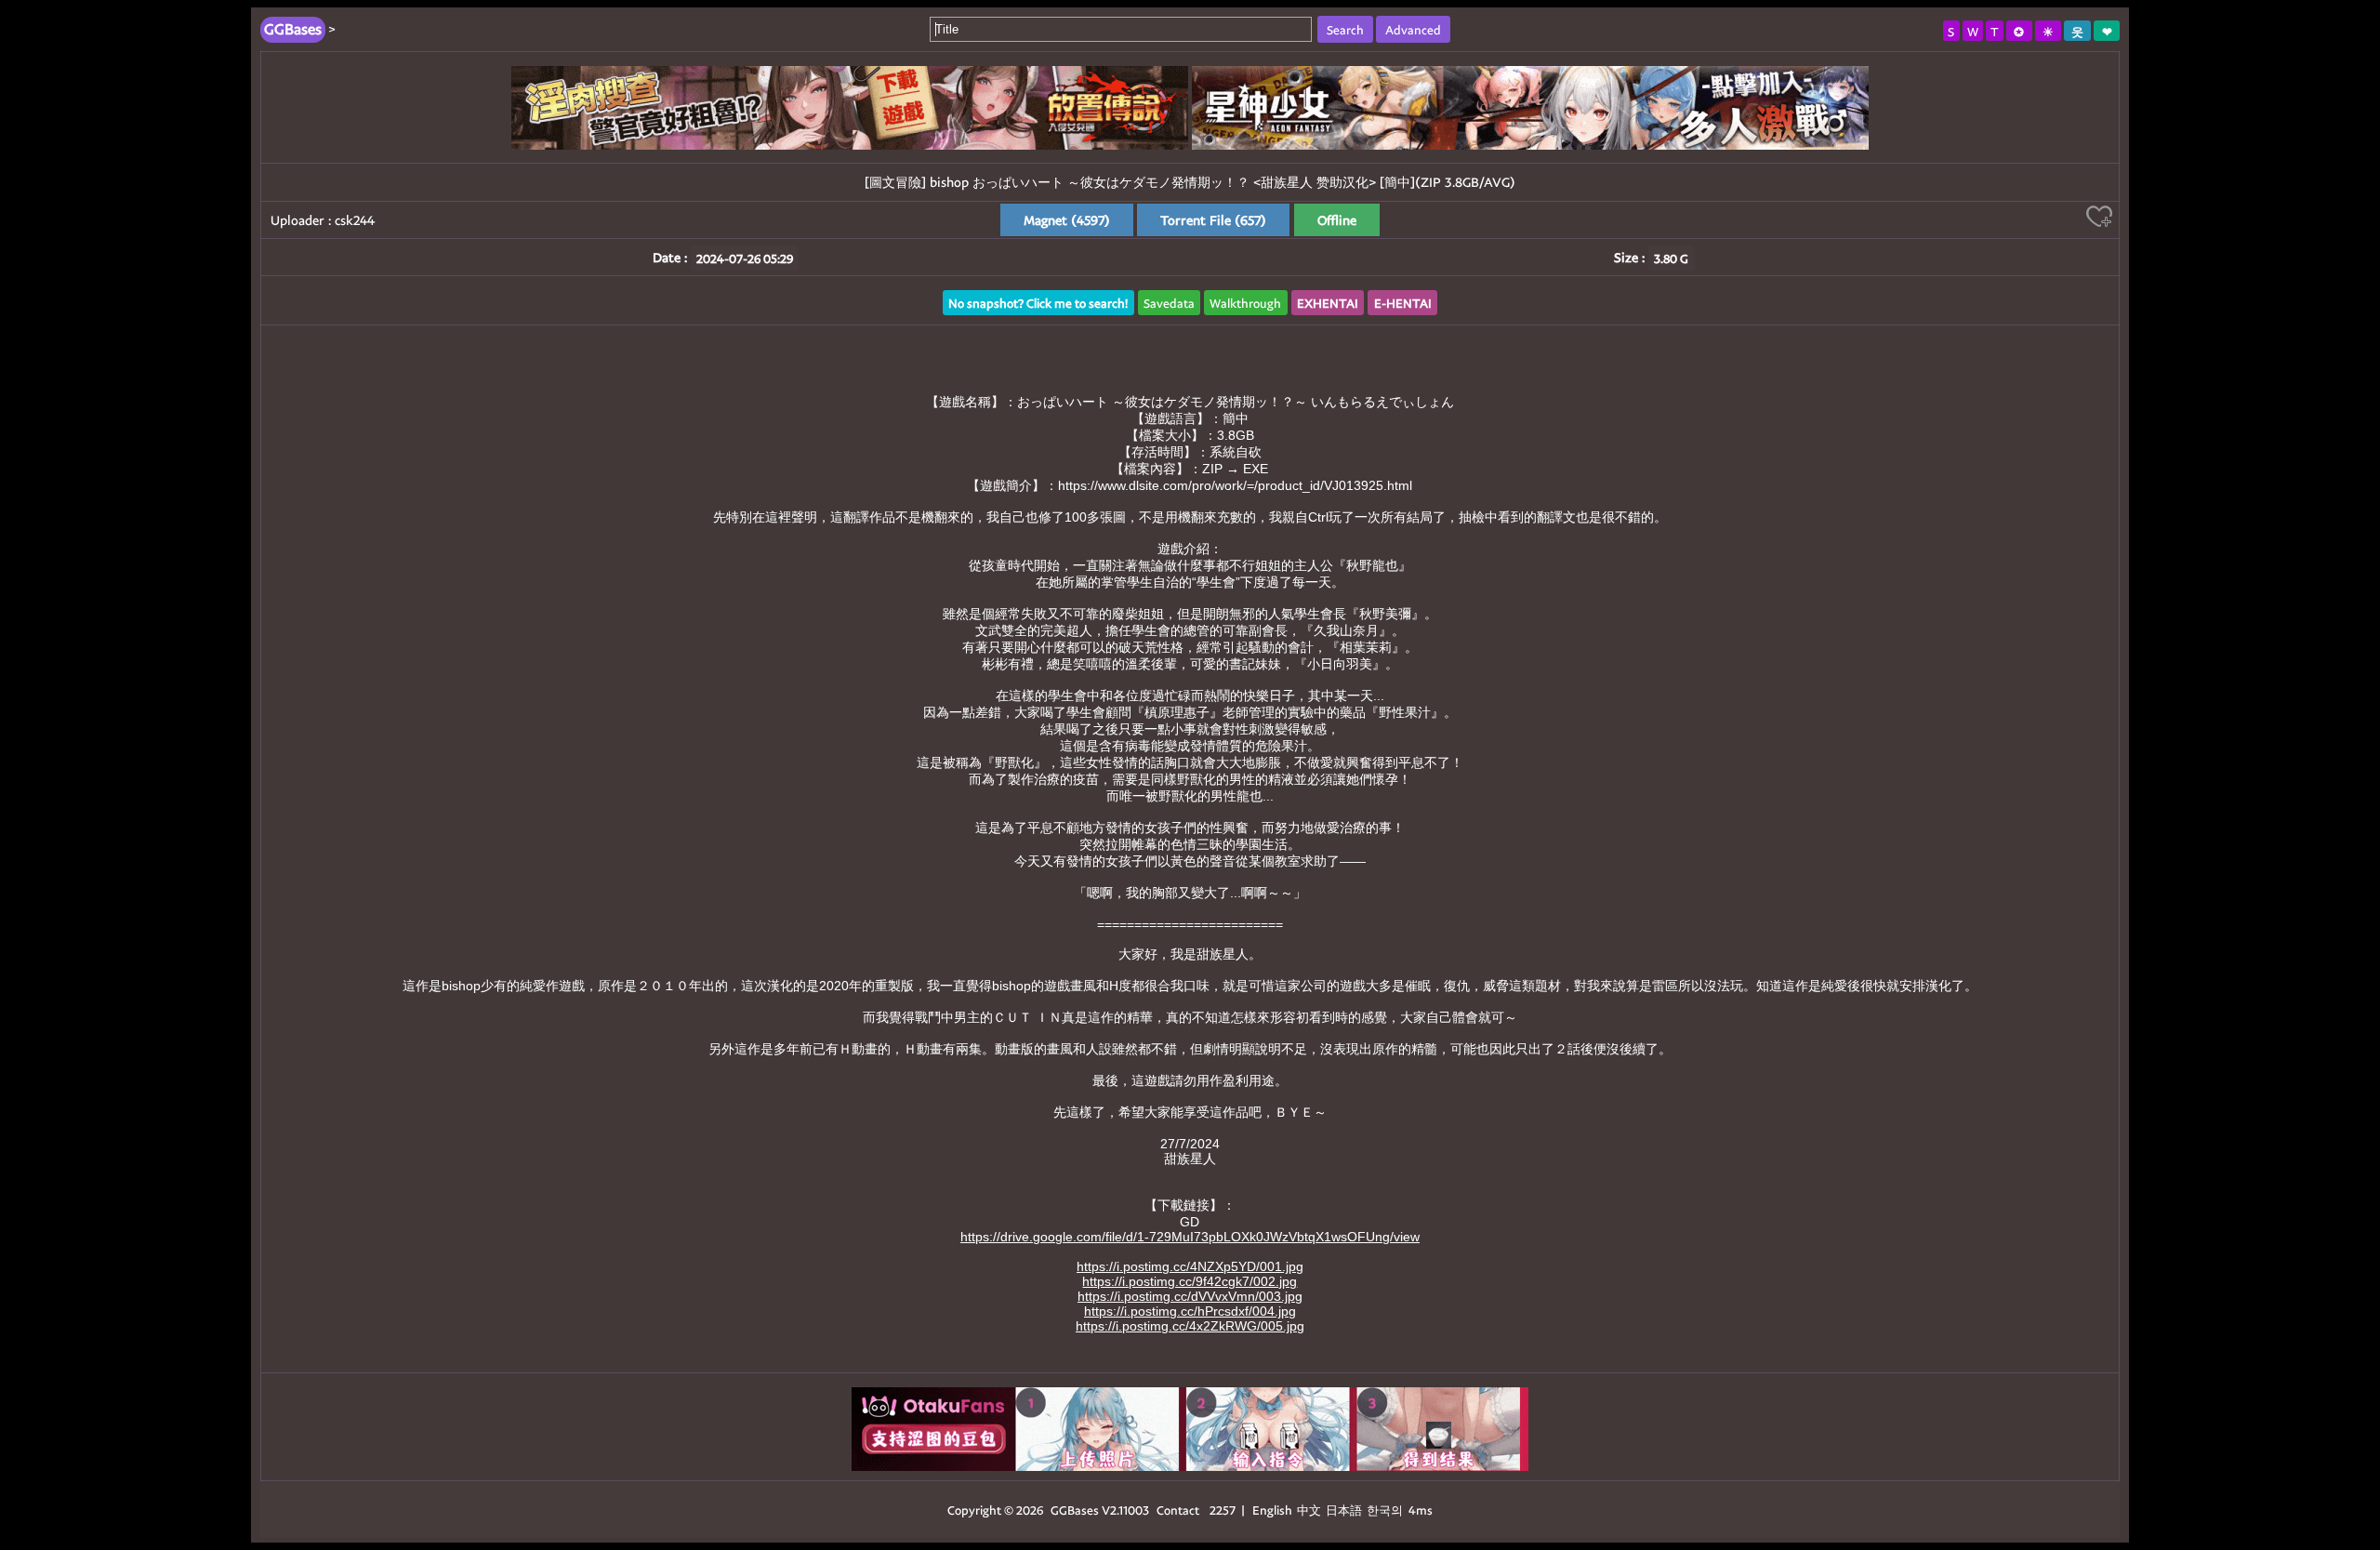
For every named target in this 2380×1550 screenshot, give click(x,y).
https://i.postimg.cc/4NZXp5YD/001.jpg (1190, 1266)
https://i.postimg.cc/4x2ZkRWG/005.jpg (1190, 1326)
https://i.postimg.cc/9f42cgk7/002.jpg (1190, 1281)
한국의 (1386, 1510)
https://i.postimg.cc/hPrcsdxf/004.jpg (1190, 1311)
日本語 (1344, 1510)
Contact (1178, 1510)
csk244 (355, 220)
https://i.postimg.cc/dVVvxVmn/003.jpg (1190, 1296)
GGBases (1075, 1510)
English (1272, 1510)
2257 (1223, 1510)
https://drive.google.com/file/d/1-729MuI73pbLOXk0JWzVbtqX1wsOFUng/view (1190, 1237)
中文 (1309, 1510)
